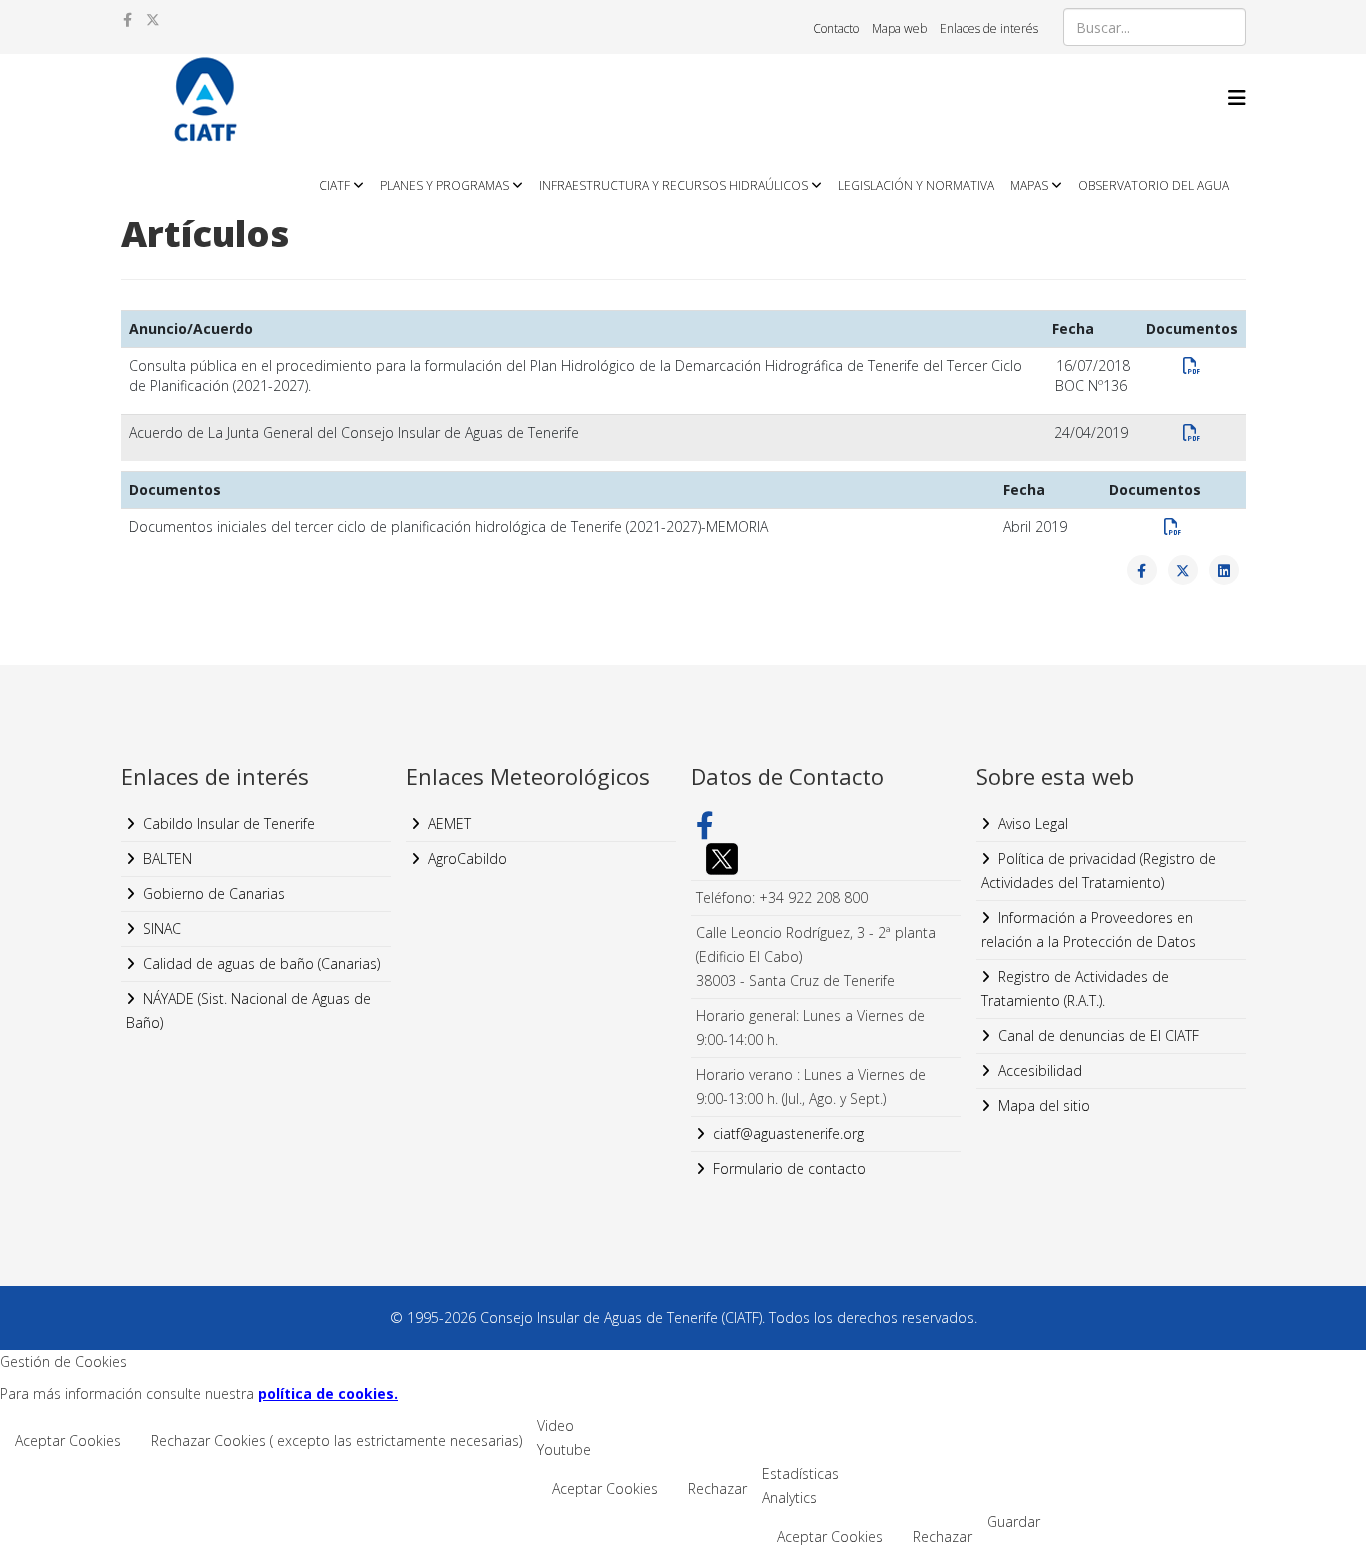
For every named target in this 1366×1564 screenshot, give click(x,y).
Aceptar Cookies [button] (68, 1440)
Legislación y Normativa (916, 185)
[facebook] (127, 19)
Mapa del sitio (1044, 1105)
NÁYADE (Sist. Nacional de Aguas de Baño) (248, 1010)
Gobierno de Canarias (214, 893)
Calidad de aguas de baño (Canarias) (261, 963)
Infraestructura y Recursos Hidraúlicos (673, 185)
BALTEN (167, 858)
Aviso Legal (1033, 823)
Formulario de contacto (789, 1168)
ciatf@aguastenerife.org (788, 1133)
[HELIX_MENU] (1237, 97)
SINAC (162, 928)
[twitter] (153, 19)
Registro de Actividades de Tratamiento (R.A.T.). (1075, 988)
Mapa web (899, 28)
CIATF (334, 185)
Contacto (836, 28)
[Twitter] (826, 859)
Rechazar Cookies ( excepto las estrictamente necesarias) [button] (336, 1440)
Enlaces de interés (989, 28)
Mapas (1029, 185)
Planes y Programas (444, 185)
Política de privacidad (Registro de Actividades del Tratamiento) (1098, 870)
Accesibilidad (1040, 1070)
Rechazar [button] (717, 1488)
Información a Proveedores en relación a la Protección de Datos (1088, 929)
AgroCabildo (467, 858)
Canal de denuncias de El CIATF (1098, 1035)
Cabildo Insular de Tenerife (229, 823)
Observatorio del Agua (1153, 185)
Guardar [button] (1013, 1521)
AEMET (449, 823)
